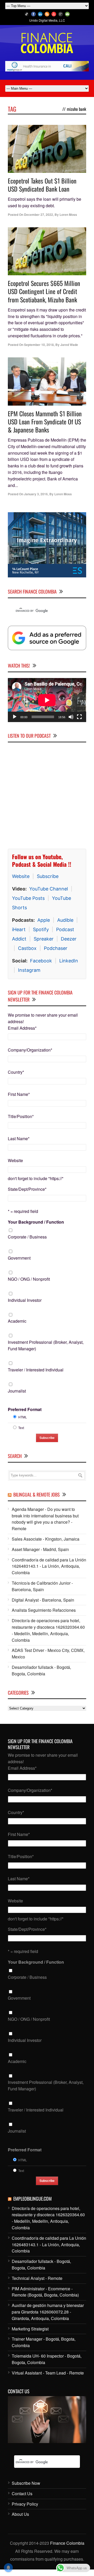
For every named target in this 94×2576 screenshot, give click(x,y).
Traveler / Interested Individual (36, 1370)
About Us (20, 2514)
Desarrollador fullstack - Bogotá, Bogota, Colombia (41, 1670)
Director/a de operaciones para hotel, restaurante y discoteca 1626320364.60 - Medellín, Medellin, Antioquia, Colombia (48, 1630)
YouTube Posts (28, 898)
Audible (65, 920)
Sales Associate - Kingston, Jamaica (46, 1539)
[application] (47, 700)
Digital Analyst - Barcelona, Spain (43, 1600)
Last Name (19, 1139)
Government (19, 1258)
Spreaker (44, 939)
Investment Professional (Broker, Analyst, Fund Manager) (46, 1345)
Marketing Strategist (30, 2329)
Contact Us (22, 2493)
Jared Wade (69, 345)
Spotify (41, 929)
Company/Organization (30, 1050)
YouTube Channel (49, 889)
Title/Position (21, 1116)
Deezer (69, 939)
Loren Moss (68, 215)
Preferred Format (25, 1409)
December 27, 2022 (39, 215)
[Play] (15, 717)
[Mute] (71, 717)
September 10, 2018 (39, 345)
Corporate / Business (27, 1237)
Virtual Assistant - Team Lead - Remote (48, 2373)
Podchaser (56, 948)
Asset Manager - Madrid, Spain (40, 1549)
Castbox (27, 948)
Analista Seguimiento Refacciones (44, 1610)
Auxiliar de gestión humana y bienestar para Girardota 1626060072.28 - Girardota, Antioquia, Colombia (48, 2312)
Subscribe (48, 876)
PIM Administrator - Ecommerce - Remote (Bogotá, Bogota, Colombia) (45, 2292)
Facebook (41, 961)
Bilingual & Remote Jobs (37, 1494)
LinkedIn (69, 961)
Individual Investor (25, 1300)
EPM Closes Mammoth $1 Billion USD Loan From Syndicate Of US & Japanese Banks (45, 422)
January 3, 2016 (36, 494)
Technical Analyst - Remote (37, 2278)
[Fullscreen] (79, 717)
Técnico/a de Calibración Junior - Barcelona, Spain (42, 1586)
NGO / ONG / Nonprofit (29, 1279)
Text (21, 1428)
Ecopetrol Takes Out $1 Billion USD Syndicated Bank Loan (42, 185)
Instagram (29, 970)
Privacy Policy (25, 2504)
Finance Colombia (67, 2543)
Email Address (22, 1028)
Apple (44, 920)
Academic (17, 1321)
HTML (23, 1417)
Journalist (17, 1391)
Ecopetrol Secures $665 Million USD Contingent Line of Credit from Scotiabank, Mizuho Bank (44, 291)
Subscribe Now (26, 2483)
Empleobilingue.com (33, 2199)
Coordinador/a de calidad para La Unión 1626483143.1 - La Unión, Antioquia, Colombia (49, 1566)
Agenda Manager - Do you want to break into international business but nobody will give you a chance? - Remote (45, 1519)
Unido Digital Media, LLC (47, 20)
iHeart (19, 929)
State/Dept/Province (27, 1189)
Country (16, 1072)
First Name (19, 1094)
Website (21, 876)
